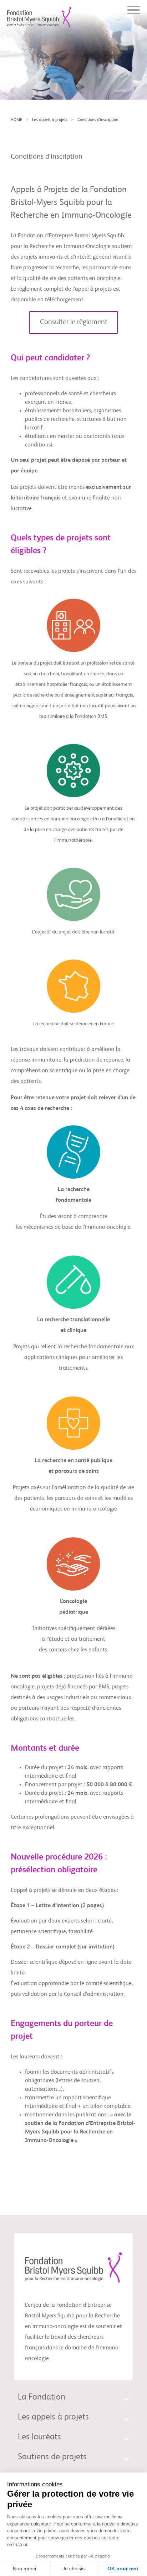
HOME (16, 120)
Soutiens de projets (52, 2457)
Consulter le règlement (74, 322)
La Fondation (42, 2397)
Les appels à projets (50, 120)
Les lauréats (39, 2437)
